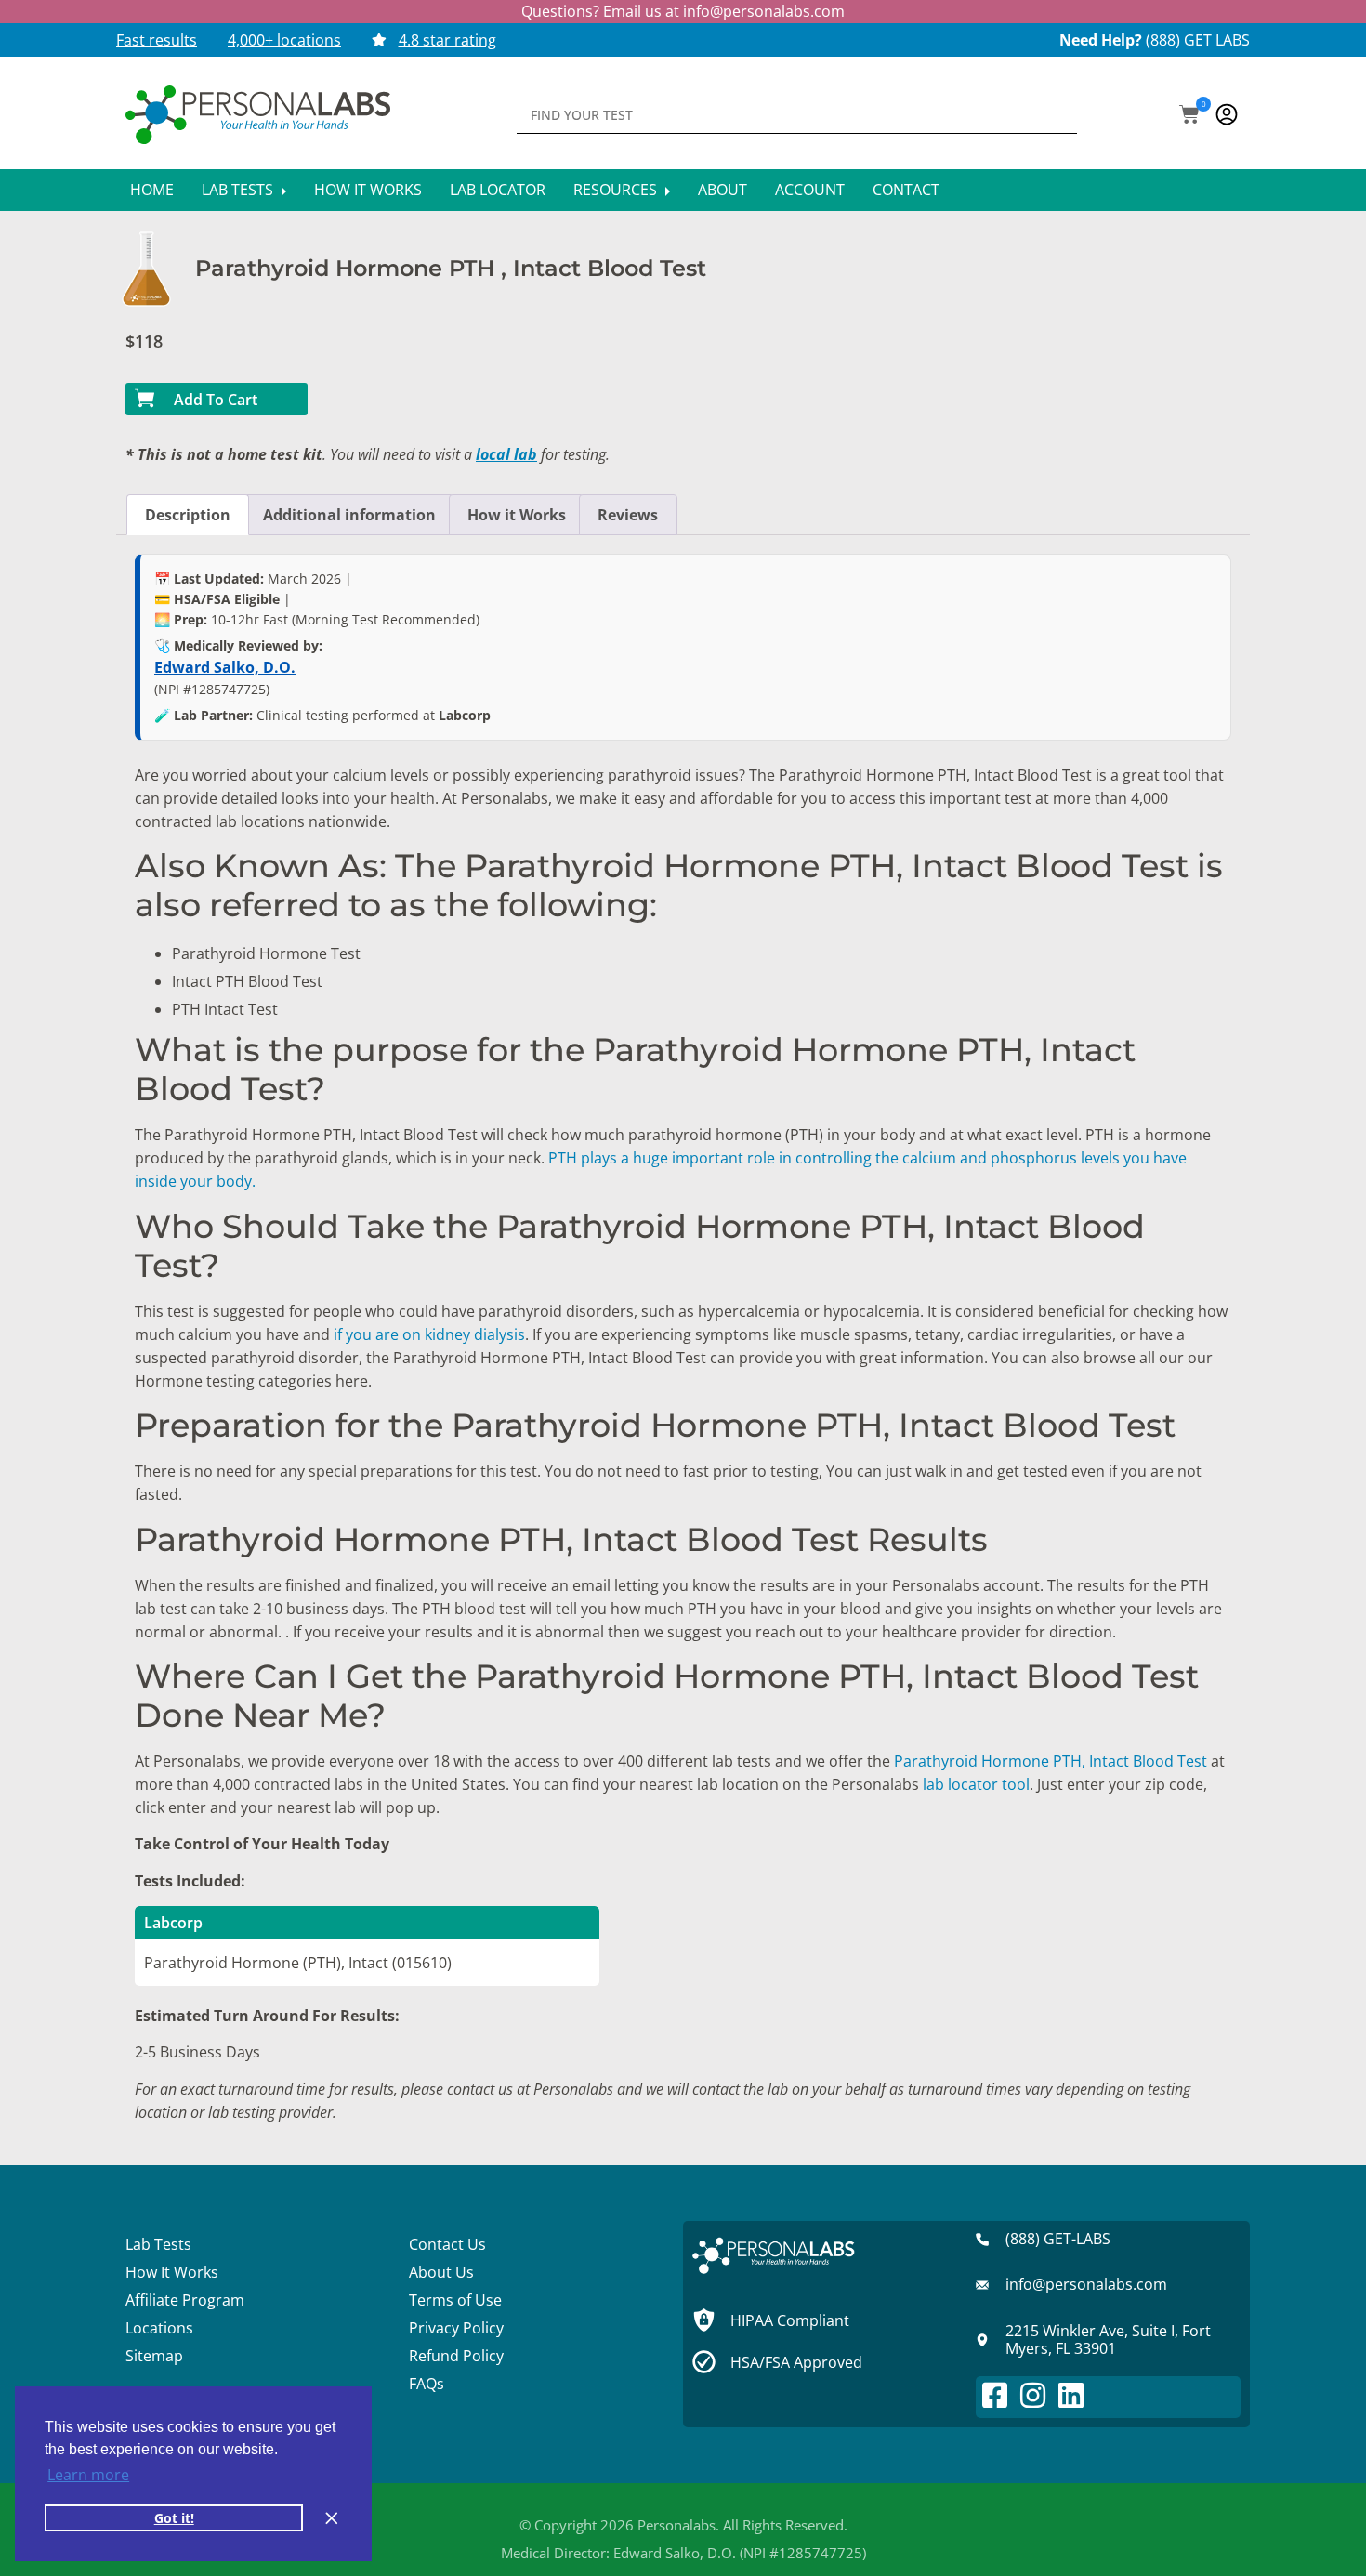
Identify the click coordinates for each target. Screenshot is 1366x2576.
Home (152, 190)
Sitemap (154, 2356)
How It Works (368, 190)
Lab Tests (239, 190)
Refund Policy (456, 2356)
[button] (1189, 116)
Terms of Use (455, 2300)
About (722, 190)
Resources (617, 190)
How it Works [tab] (517, 515)
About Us (441, 2272)
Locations (159, 2328)
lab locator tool (976, 1784)
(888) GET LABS (1198, 40)
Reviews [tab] (628, 515)
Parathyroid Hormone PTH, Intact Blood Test (1051, 1761)
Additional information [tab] (349, 515)
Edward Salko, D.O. (225, 667)
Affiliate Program (185, 2300)
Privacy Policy (456, 2328)
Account (810, 190)
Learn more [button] (88, 2475)
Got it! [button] (174, 2518)
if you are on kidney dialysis (429, 1334)
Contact (906, 190)
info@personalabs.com (764, 11)
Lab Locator (498, 190)
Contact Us (447, 2244)
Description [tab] (188, 515)
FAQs (427, 2384)
